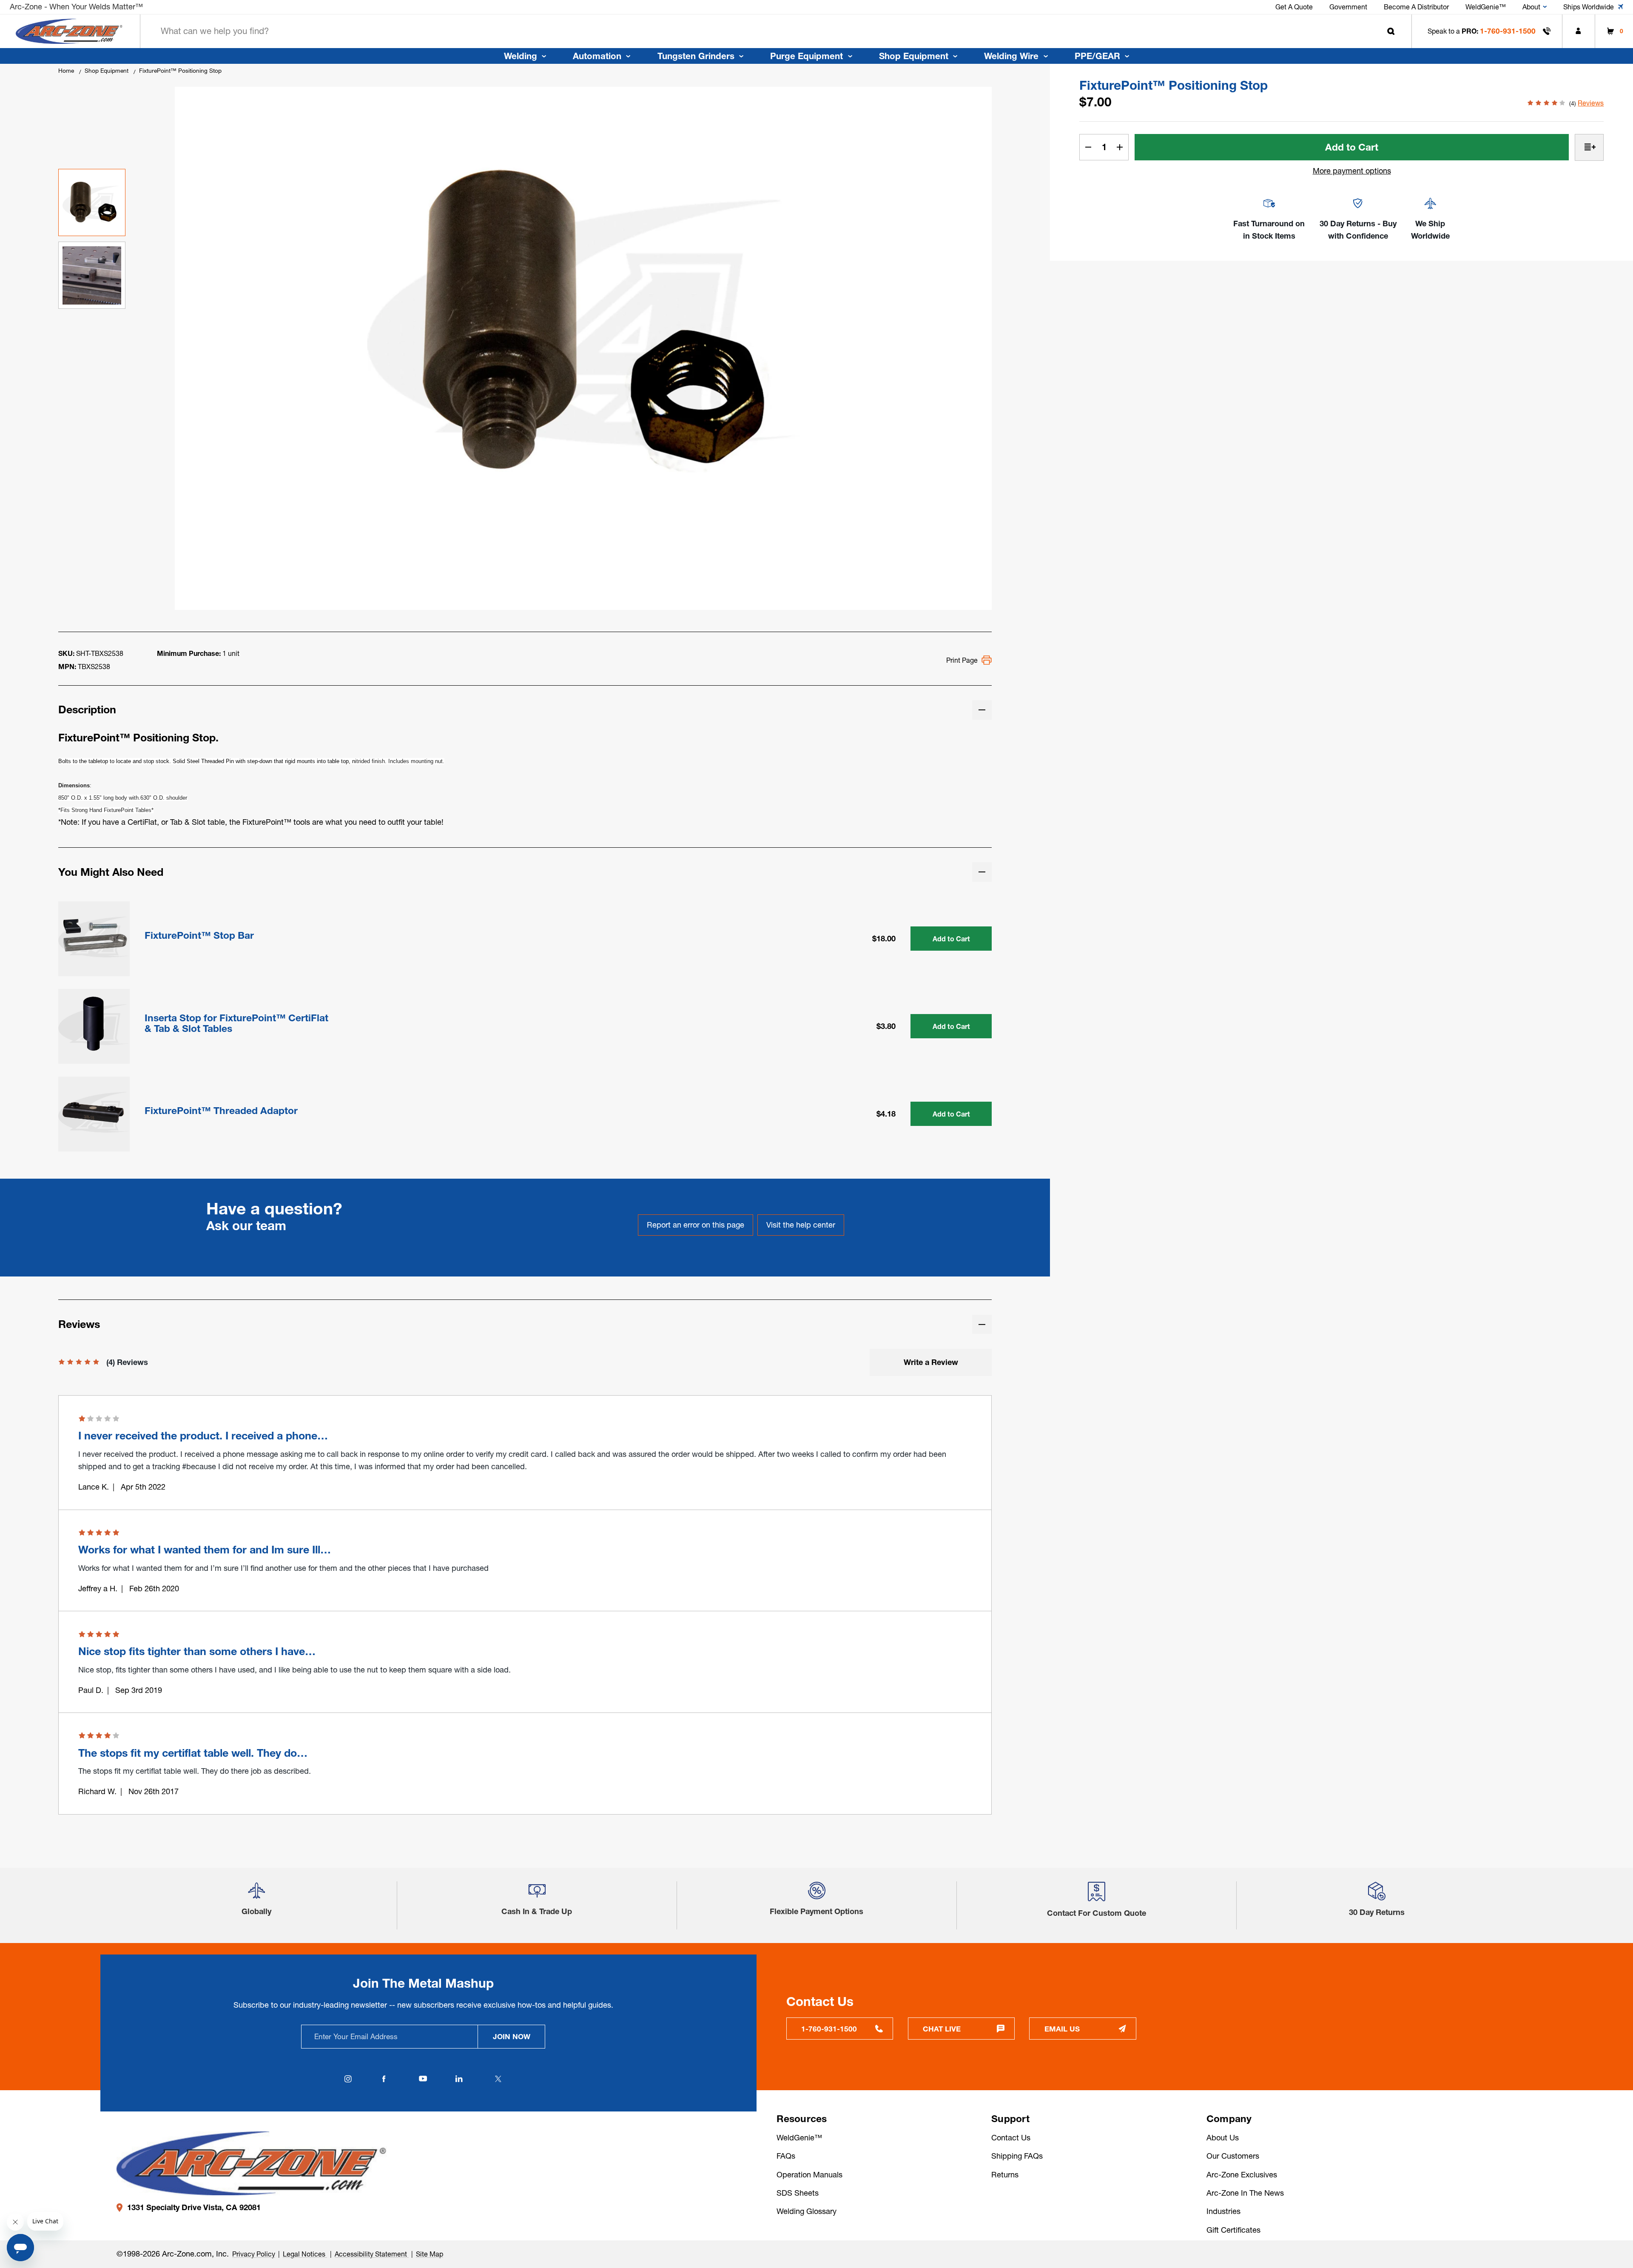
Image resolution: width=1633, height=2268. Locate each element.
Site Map (430, 2254)
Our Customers (1233, 2156)
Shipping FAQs (1017, 2156)
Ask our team (246, 1226)
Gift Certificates (1233, 2230)
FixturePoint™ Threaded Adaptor (221, 1111)
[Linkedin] (459, 2079)
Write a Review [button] (931, 1362)
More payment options (1352, 171)
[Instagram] (348, 2079)
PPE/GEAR (1097, 56)
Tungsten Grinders (696, 56)
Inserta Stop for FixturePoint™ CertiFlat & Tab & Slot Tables (236, 1023)
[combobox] (776, 31)
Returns (1005, 2175)
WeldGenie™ (799, 2138)
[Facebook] (384, 2079)
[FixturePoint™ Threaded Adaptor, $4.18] (94, 1112)
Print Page (962, 660)
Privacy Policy (254, 2254)
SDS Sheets (798, 2193)
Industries (1223, 2211)
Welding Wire (1011, 56)
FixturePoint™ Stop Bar (199, 936)
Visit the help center (801, 1225)
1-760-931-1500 (1508, 31)
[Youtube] (423, 2079)
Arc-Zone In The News (1245, 2193)
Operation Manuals (809, 2175)
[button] (256, 1894)
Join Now (512, 2036)
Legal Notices (305, 2254)
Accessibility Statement (372, 2254)
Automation (597, 56)
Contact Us (1011, 2138)
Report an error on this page (696, 1225)
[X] (498, 2079)
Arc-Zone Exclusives (1242, 2175)
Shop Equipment (914, 56)
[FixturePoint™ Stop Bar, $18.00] (94, 937)
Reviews (1591, 103)
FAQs (786, 2156)
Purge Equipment (807, 56)
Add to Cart (951, 939)
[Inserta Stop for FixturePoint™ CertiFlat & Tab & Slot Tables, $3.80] (94, 1025)
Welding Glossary (807, 2211)
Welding (521, 56)
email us (1062, 2029)
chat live (942, 2029)
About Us (1223, 2138)
